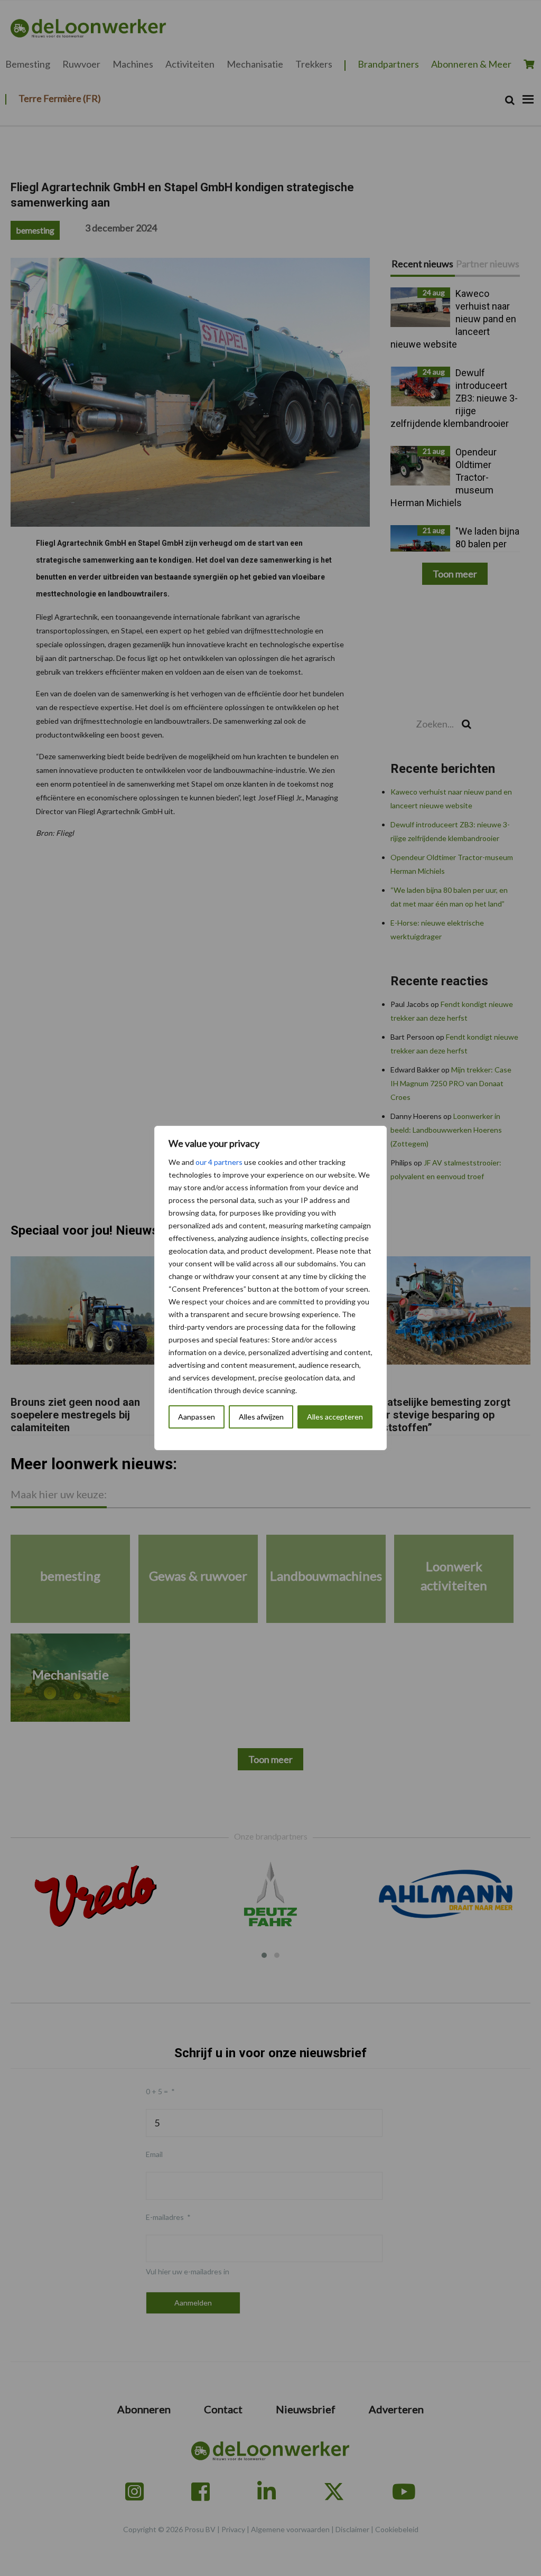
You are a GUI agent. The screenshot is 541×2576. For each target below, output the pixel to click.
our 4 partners (219, 1162)
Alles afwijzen (261, 1417)
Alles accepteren (335, 1417)
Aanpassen (197, 1417)
